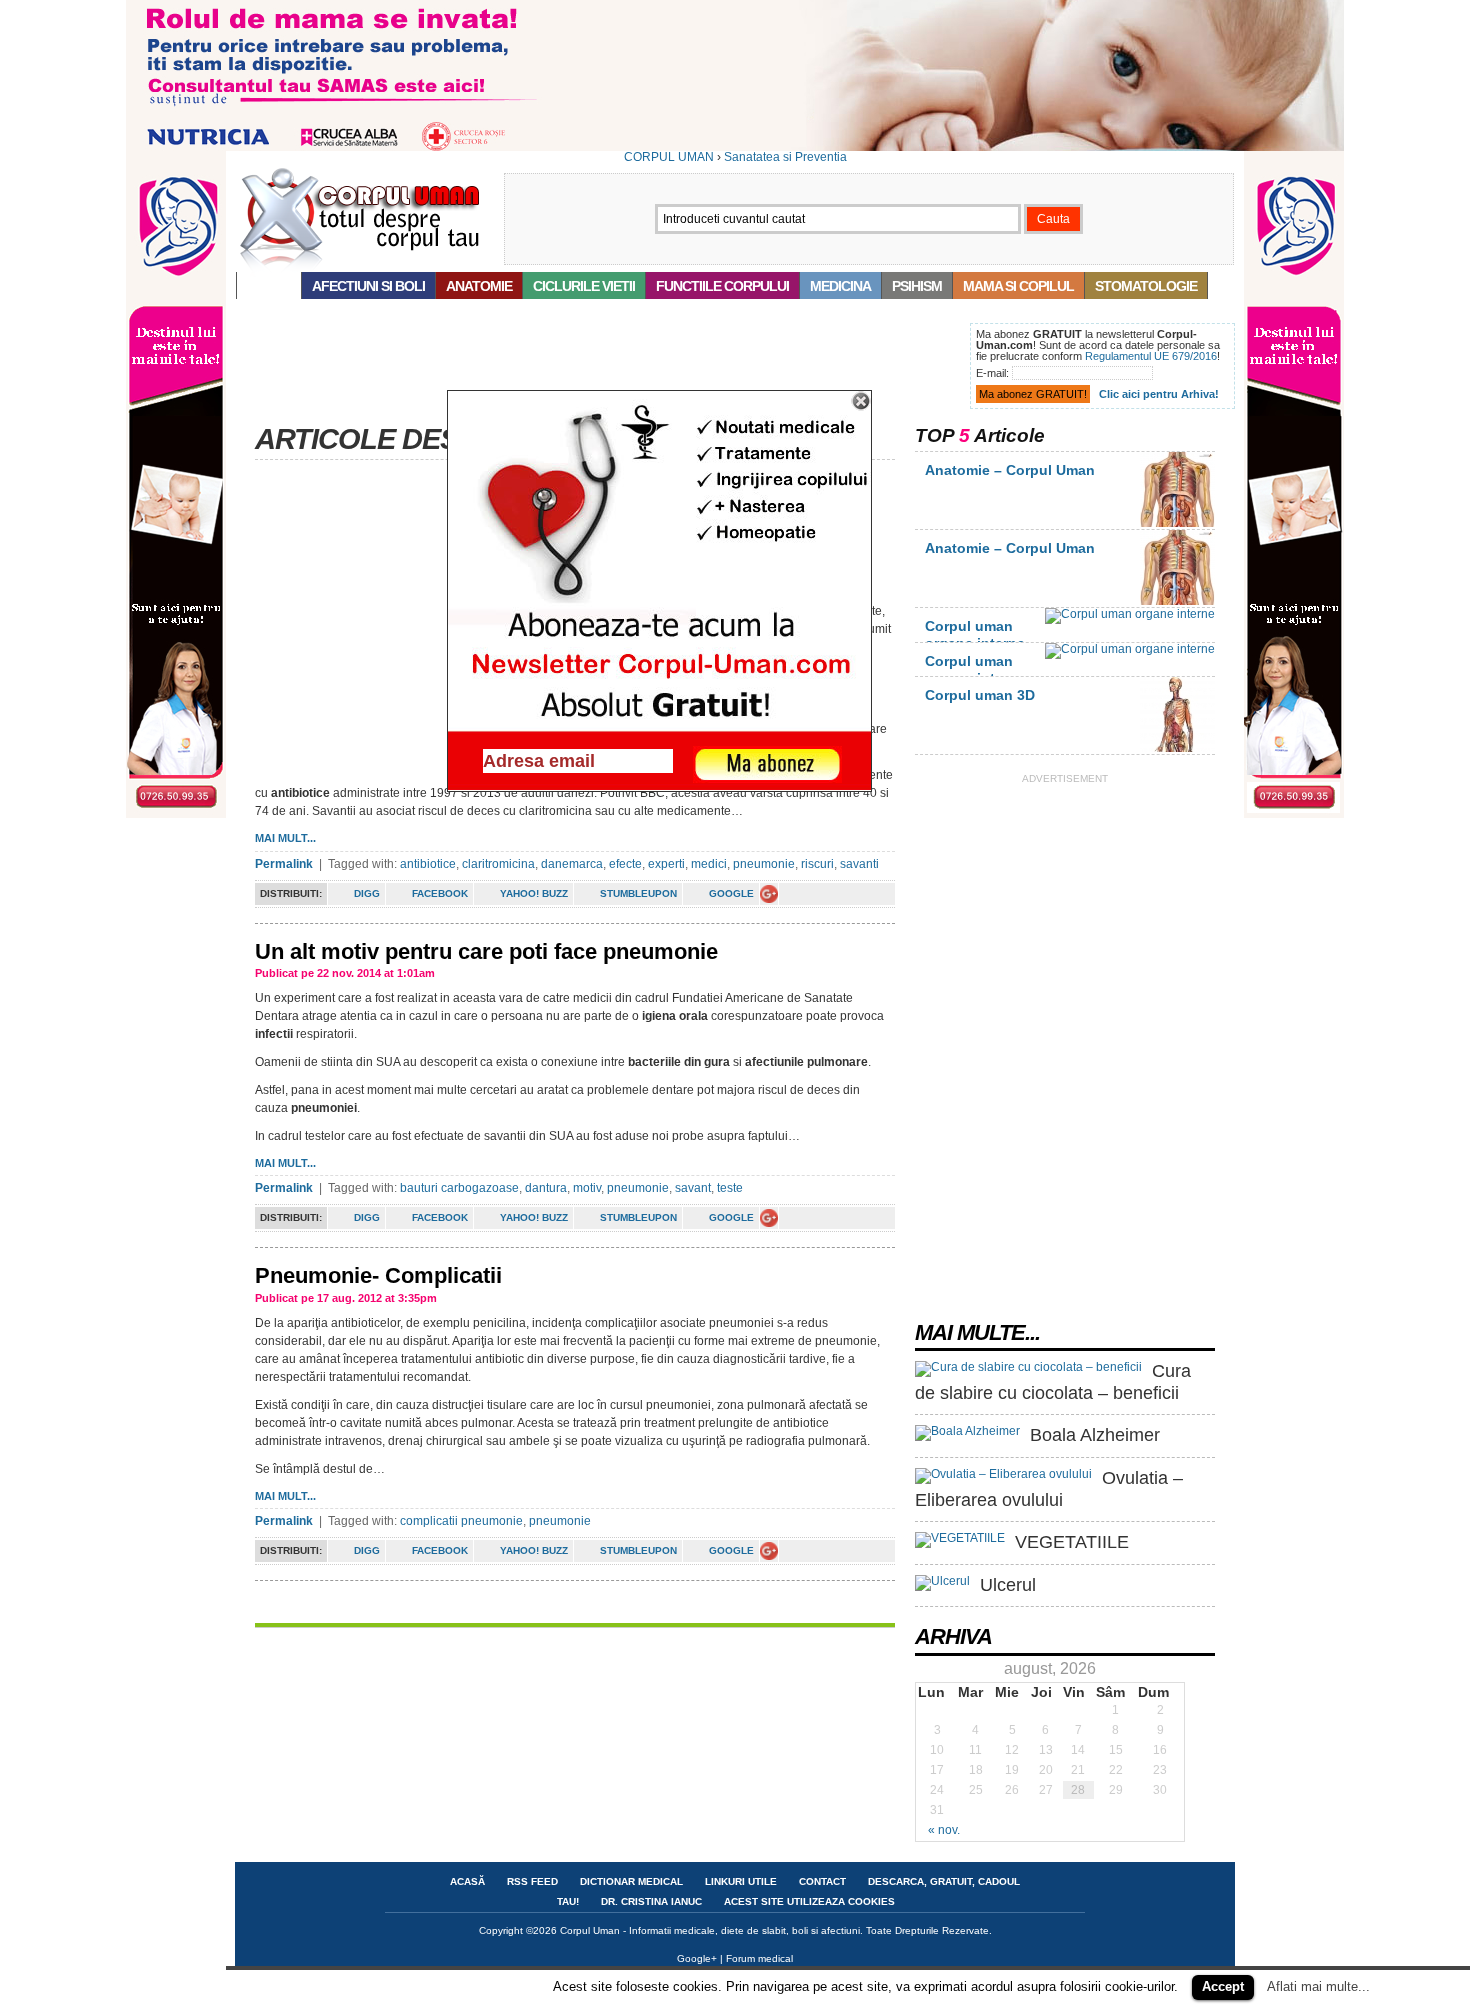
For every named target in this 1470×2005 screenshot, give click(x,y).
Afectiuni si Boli (368, 286)
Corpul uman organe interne (975, 634)
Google (731, 893)
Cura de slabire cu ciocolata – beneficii (1053, 1382)
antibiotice (428, 864)
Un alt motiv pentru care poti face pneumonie (486, 951)
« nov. (944, 1830)
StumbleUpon (638, 893)
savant (693, 1188)
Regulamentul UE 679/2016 (1151, 356)
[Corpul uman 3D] (1177, 748)
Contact (822, 1881)
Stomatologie (1146, 286)
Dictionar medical (631, 1881)
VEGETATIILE (1072, 1542)
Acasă (269, 286)
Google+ (697, 1958)
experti (666, 864)
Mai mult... (285, 838)
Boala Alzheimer (1095, 1435)
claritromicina (498, 864)
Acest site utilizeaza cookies (809, 1901)
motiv (587, 1188)
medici (709, 864)
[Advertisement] (599, 368)
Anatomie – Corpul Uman (1010, 470)
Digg (367, 893)
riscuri (817, 864)
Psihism (917, 286)
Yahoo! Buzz (534, 893)
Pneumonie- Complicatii (378, 1275)
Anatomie (479, 286)
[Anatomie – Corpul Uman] (1177, 523)
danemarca (572, 864)
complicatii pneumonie (461, 1521)
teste (730, 1188)
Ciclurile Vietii (584, 286)
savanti (859, 864)
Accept (1223, 1986)
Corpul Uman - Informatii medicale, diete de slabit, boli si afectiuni (710, 1930)
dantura (546, 1188)
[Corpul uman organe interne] (1130, 614)
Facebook (440, 893)
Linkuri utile (741, 1881)
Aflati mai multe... (1318, 1986)
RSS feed (532, 1881)
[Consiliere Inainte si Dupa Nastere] (735, 147)
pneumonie (764, 864)
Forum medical (759, 1958)
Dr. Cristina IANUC (651, 1901)
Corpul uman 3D (980, 695)
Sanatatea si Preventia (785, 157)
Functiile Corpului (722, 286)
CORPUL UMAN (669, 157)
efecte (625, 864)
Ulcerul (1008, 1585)
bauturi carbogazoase (459, 1188)
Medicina (840, 286)
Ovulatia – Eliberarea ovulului (1049, 1489)
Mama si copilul (1018, 286)
